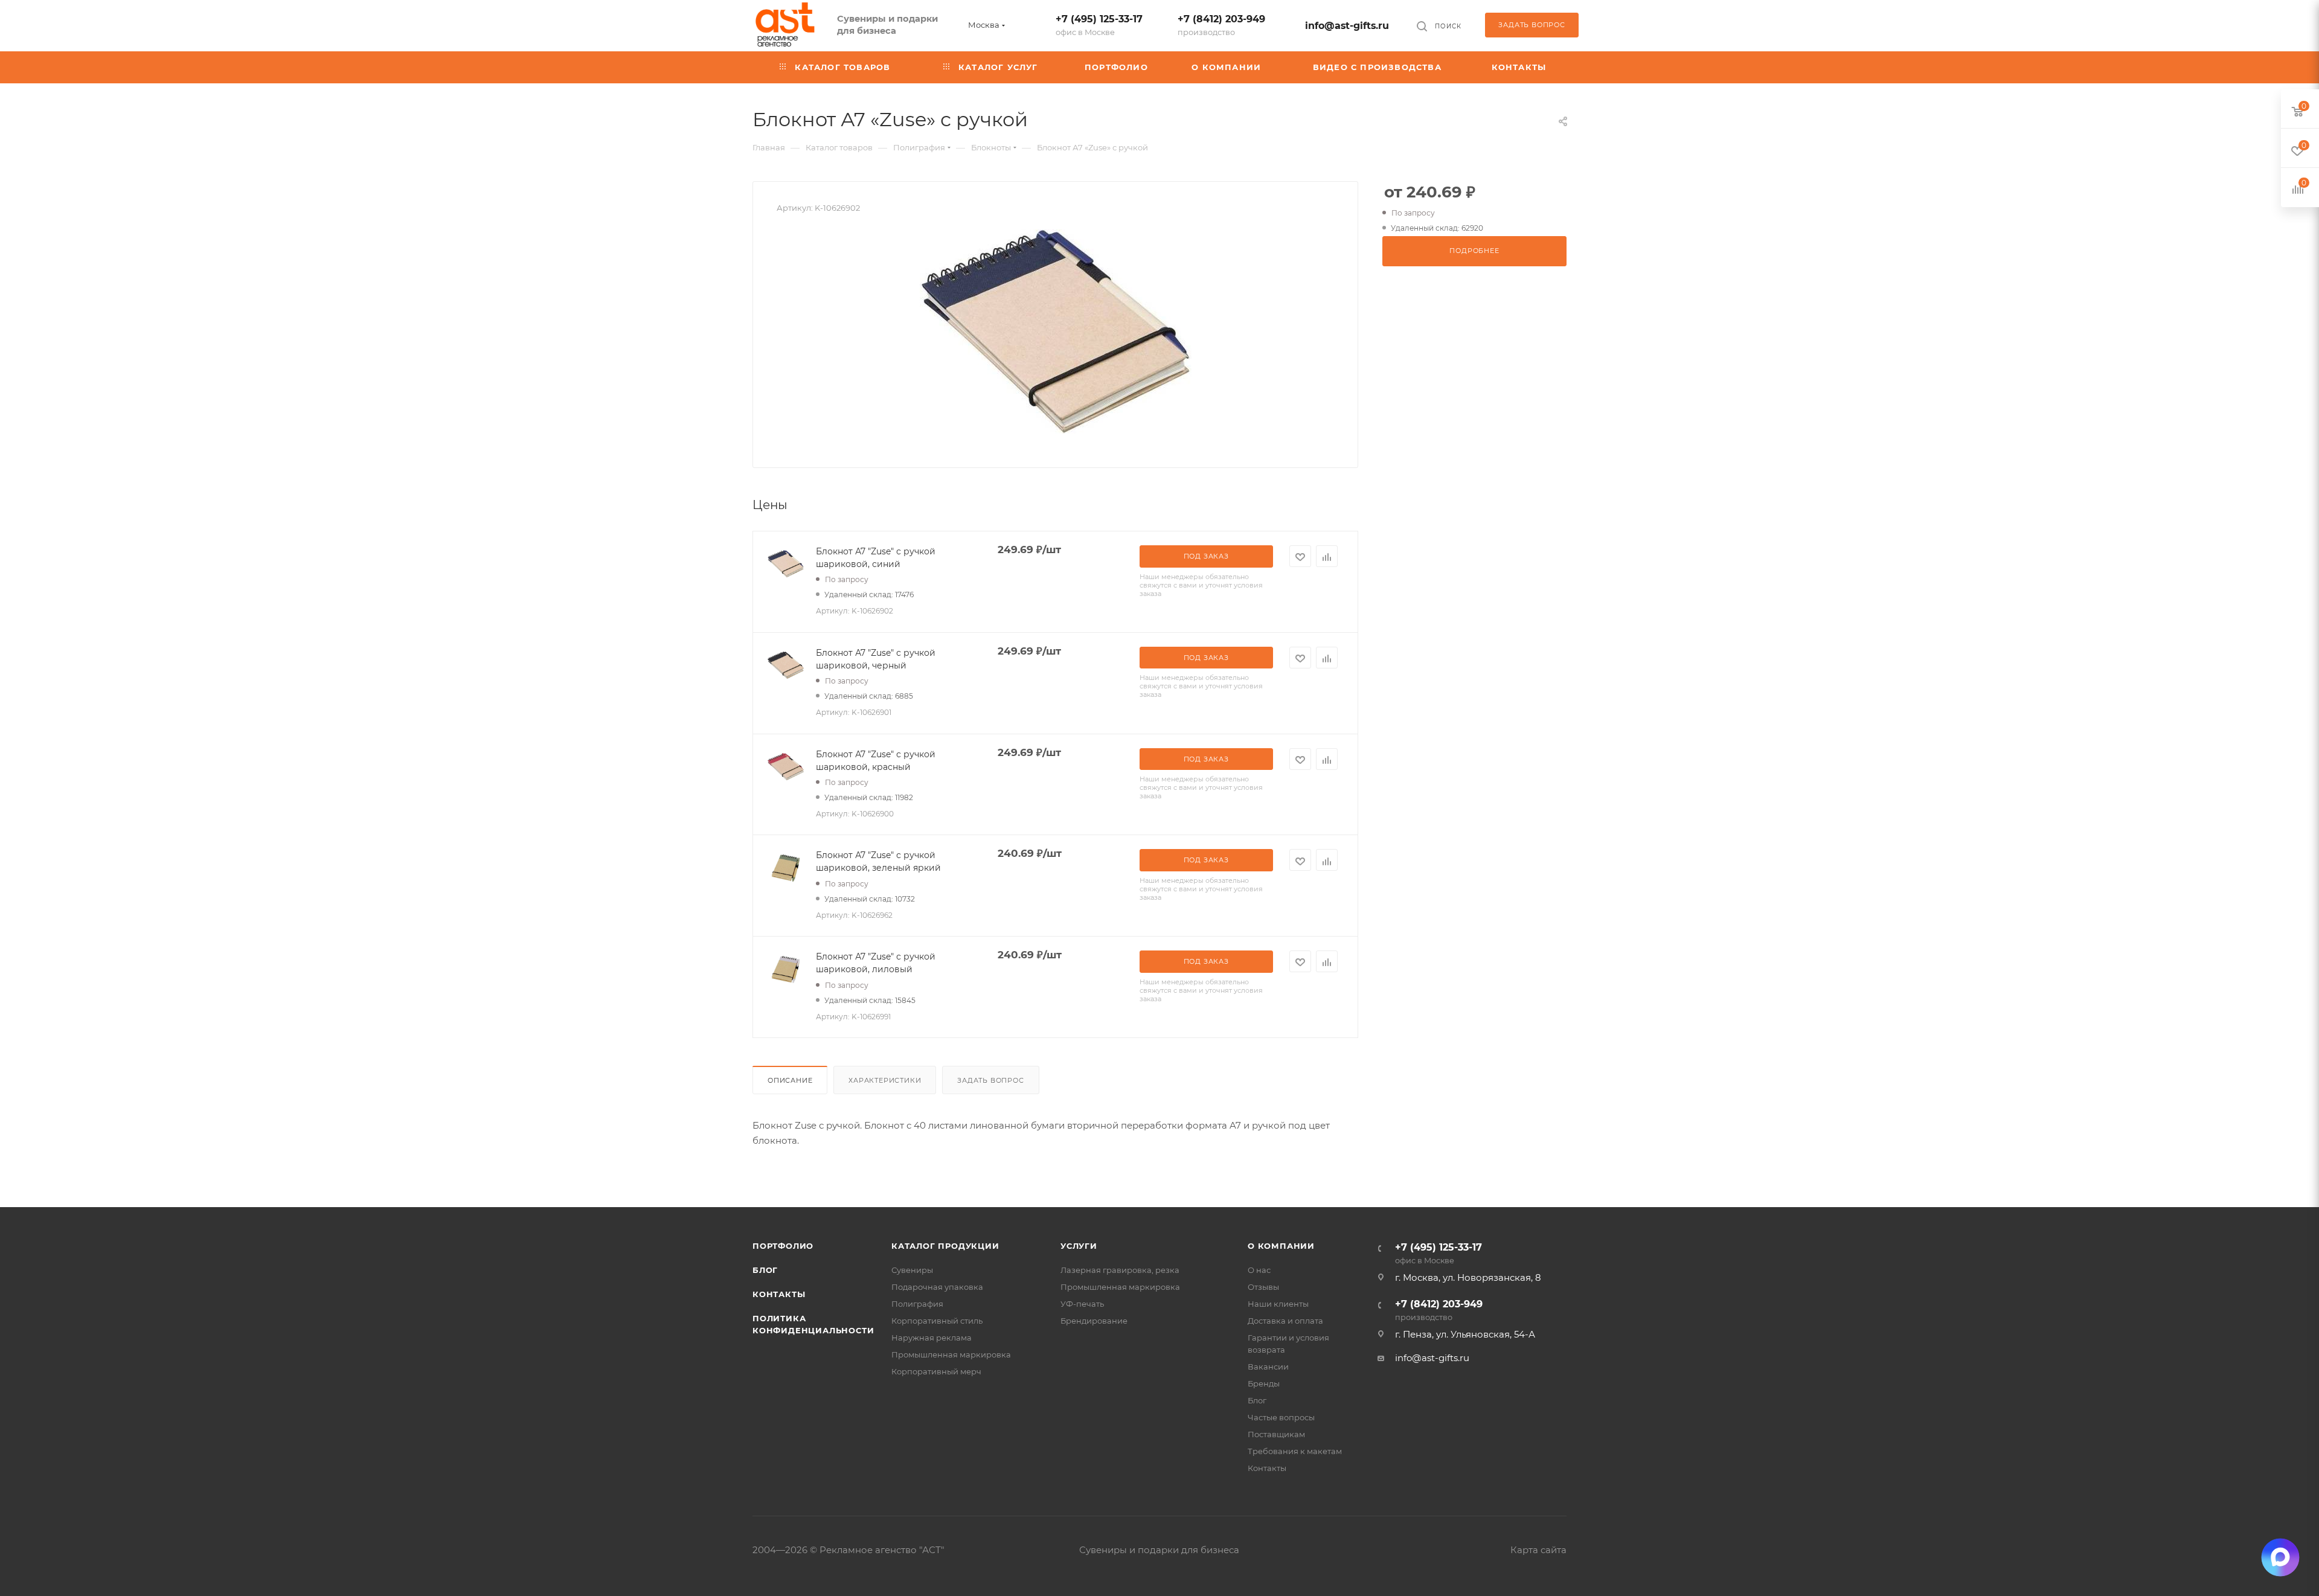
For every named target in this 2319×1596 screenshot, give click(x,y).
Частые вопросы (1281, 1417)
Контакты (779, 1294)
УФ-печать (1082, 1304)
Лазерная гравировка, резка (1120, 1270)
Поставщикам (1276, 1434)
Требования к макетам (1295, 1451)
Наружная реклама (932, 1338)
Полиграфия (917, 1304)
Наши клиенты (1278, 1304)
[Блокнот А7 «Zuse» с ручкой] (1056, 332)
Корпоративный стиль (937, 1321)
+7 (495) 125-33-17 (1099, 25)
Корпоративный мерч (936, 1371)
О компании (1281, 1246)
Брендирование (1094, 1321)
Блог (765, 1270)
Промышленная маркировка (951, 1354)
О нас (1259, 1270)
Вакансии (1268, 1367)
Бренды (1264, 1383)
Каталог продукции (945, 1246)
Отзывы (1263, 1287)
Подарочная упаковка (937, 1287)
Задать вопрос (990, 1080)
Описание (790, 1080)
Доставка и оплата (1285, 1321)
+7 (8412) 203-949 (1221, 25)
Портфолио (783, 1246)
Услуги (1079, 1246)
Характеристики (885, 1080)
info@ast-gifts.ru (1347, 26)
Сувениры (912, 1270)
